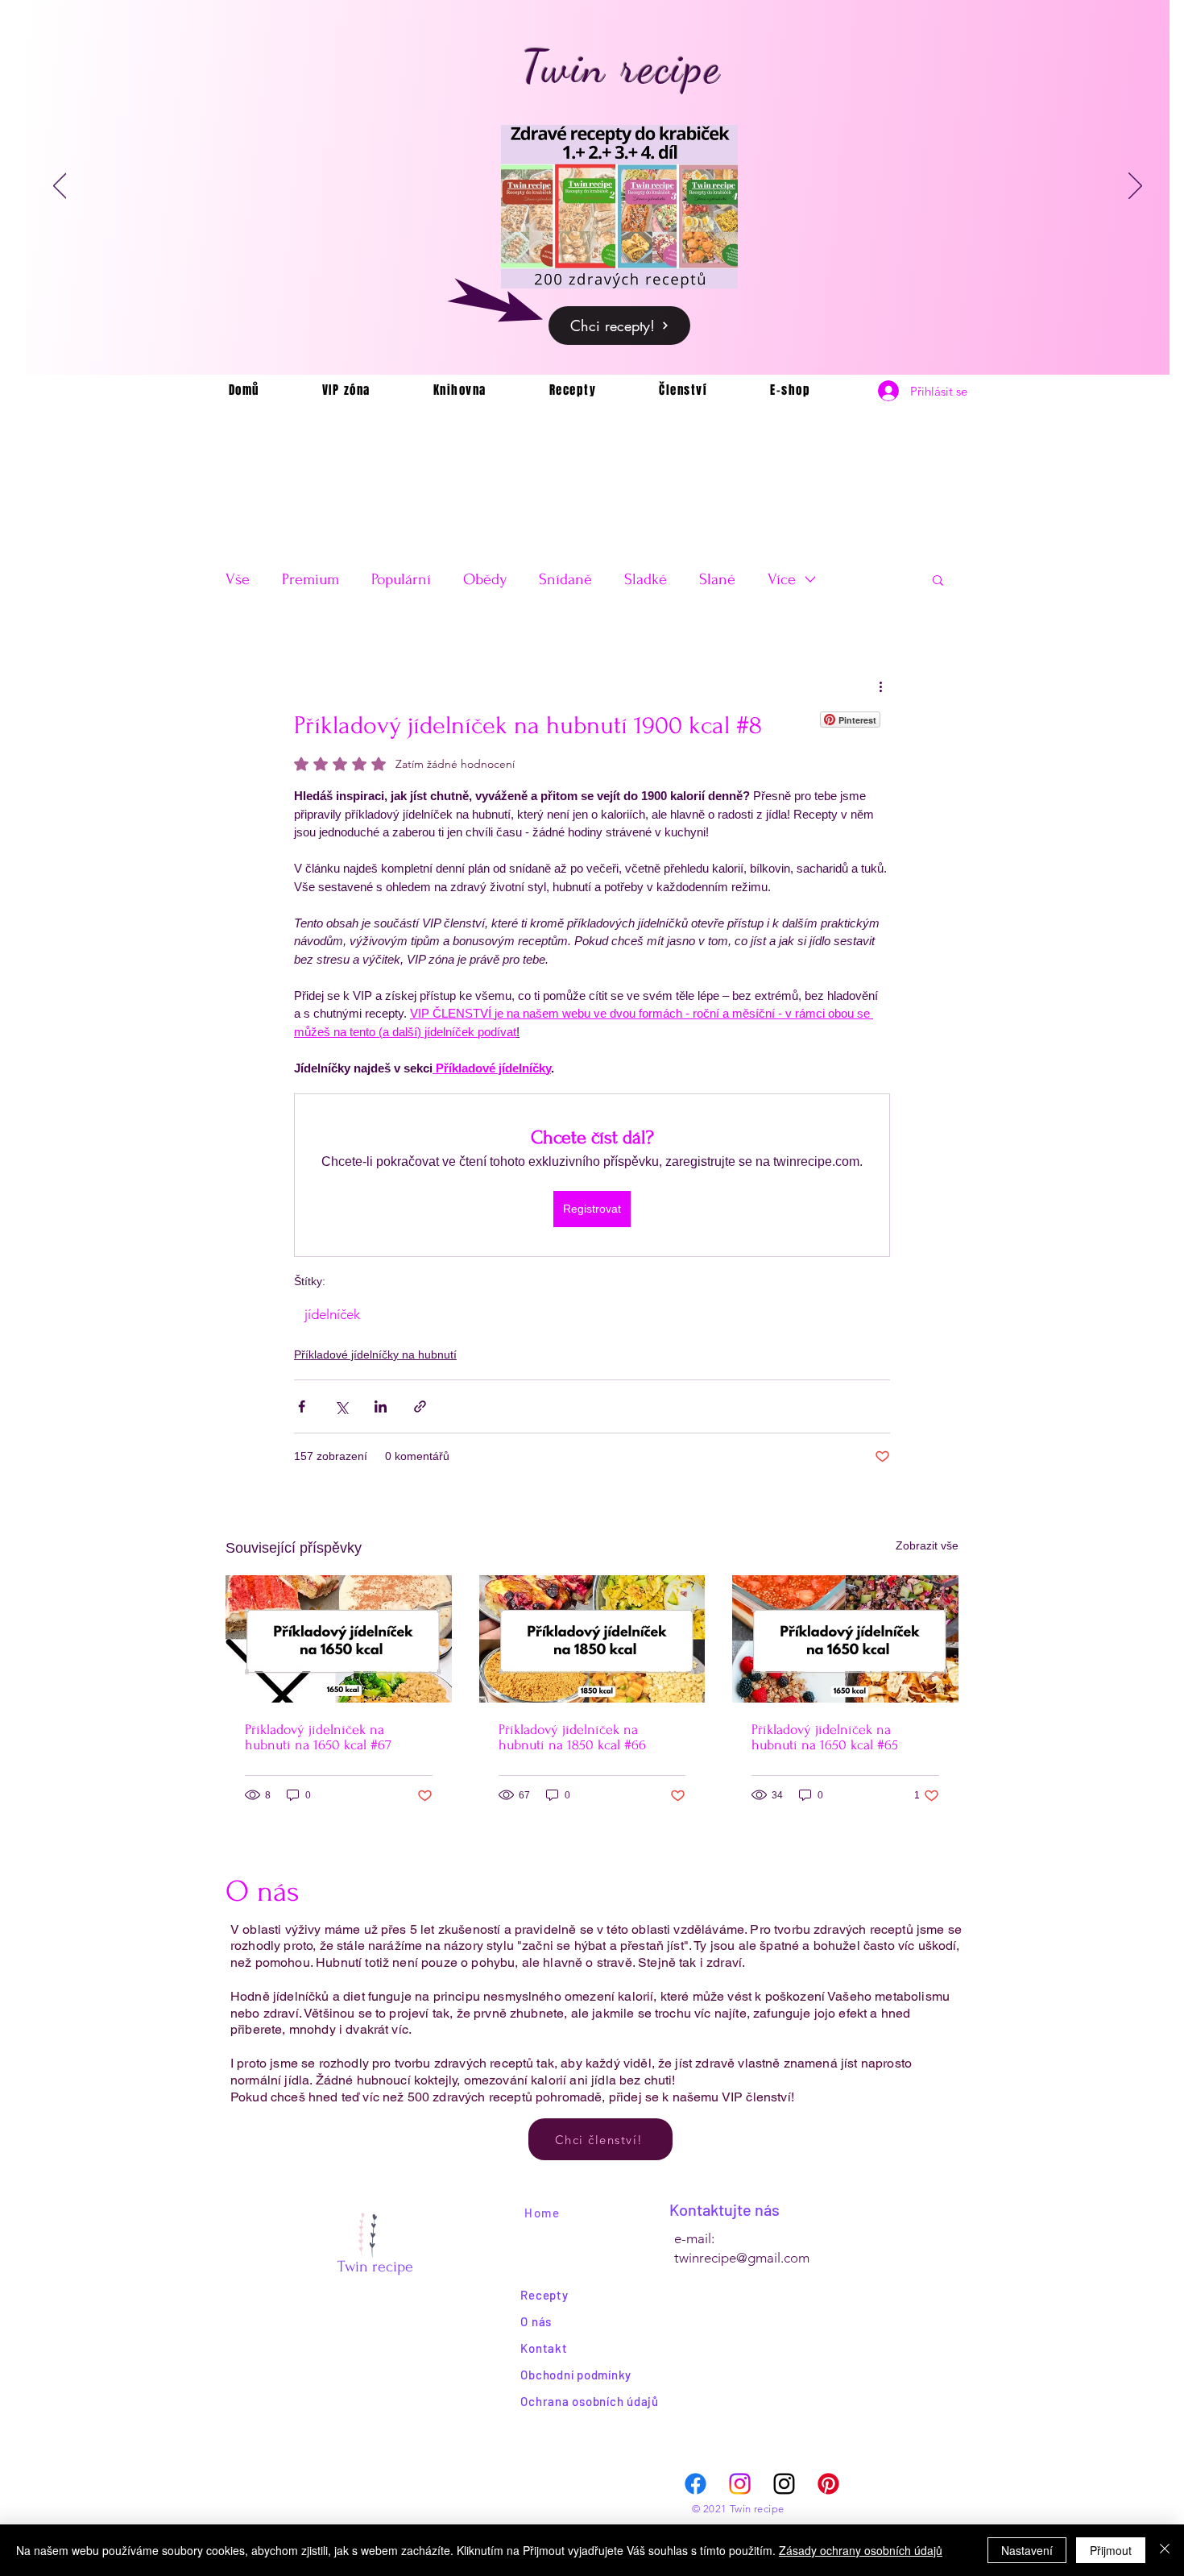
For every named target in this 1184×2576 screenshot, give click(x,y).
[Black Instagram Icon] (784, 2484)
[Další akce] (880, 686)
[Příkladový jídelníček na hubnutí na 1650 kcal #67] (339, 1639)
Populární (401, 579)
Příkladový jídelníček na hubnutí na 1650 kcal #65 (825, 1737)
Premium (310, 579)
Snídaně (565, 579)
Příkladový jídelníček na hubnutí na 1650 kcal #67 (318, 1737)
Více (782, 579)
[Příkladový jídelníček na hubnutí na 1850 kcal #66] (592, 1639)
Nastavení (1027, 2550)
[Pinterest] (828, 2484)
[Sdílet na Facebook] (302, 1406)
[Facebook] (695, 2484)
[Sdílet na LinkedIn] (381, 1406)
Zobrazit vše (927, 1545)
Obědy (485, 579)
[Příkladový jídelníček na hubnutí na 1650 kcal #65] (845, 1639)
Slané (717, 579)
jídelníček (332, 1314)
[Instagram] (740, 2484)
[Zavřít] (1165, 2550)
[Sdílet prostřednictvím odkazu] (420, 1406)
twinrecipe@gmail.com (742, 2258)
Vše (238, 579)
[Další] (1135, 187)
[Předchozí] (60, 187)
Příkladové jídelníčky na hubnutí (375, 1354)
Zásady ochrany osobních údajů (861, 2550)
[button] (938, 579)
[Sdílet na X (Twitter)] (341, 1406)
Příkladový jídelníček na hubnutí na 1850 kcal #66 (572, 1737)
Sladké (646, 579)
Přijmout (1111, 2550)
